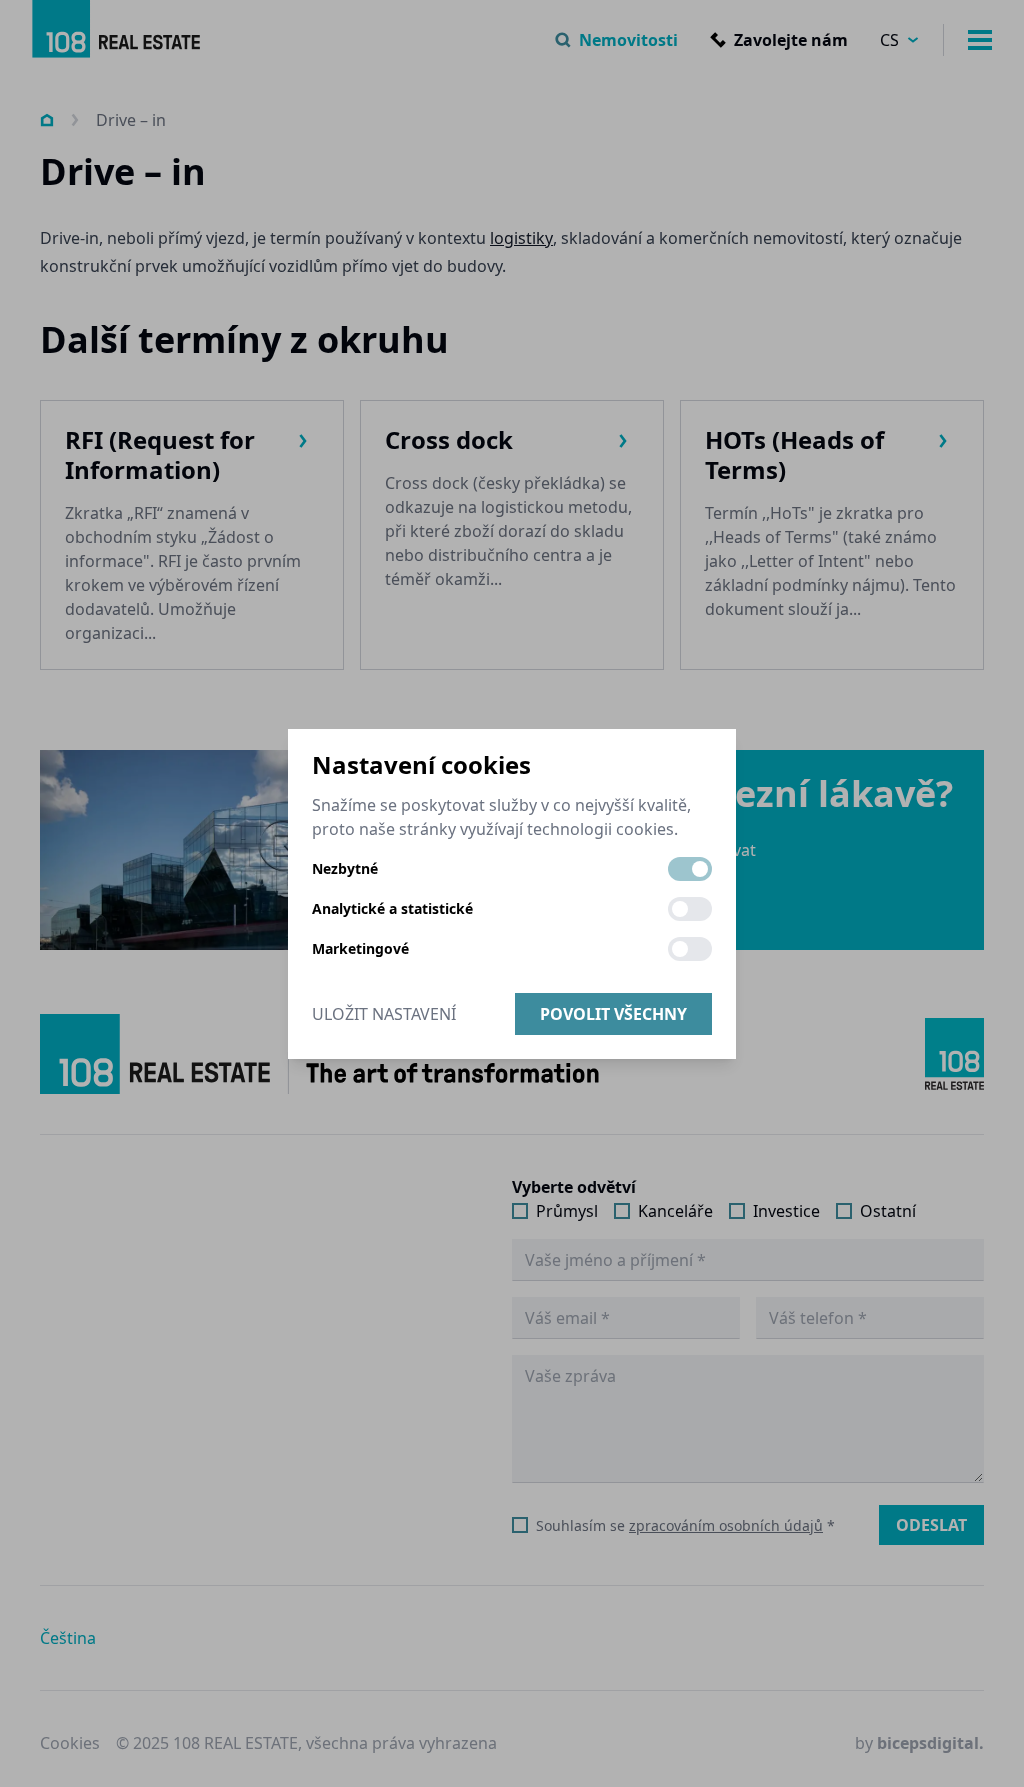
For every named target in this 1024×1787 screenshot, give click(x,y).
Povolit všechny (613, 1014)
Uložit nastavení (384, 1014)
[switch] (690, 869)
